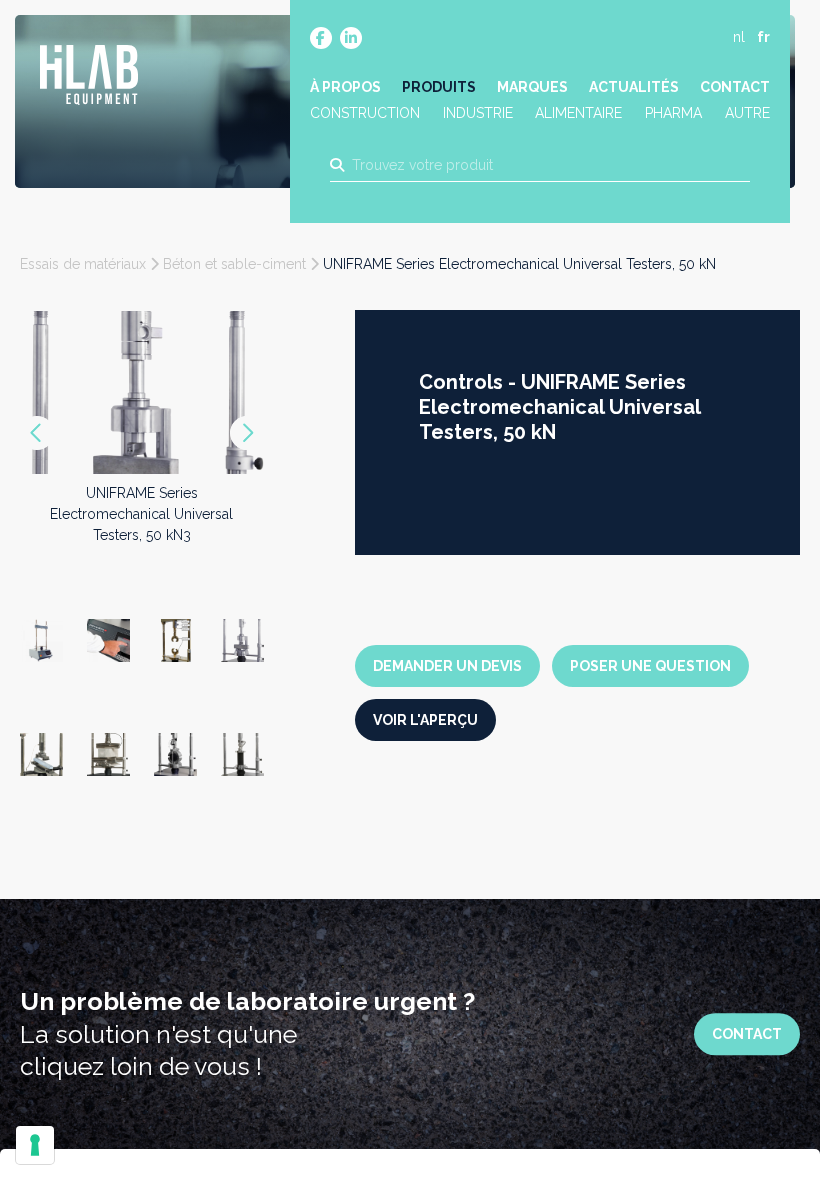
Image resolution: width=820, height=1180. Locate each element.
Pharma (673, 113)
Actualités (634, 87)
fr (763, 37)
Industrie (478, 113)
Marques (532, 87)
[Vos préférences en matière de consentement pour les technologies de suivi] (35, 1145)
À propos (345, 87)
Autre (747, 113)
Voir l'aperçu (425, 720)
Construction (365, 113)
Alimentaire (578, 113)
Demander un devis (447, 666)
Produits (439, 87)
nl (739, 37)
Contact (735, 87)
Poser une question (650, 666)
